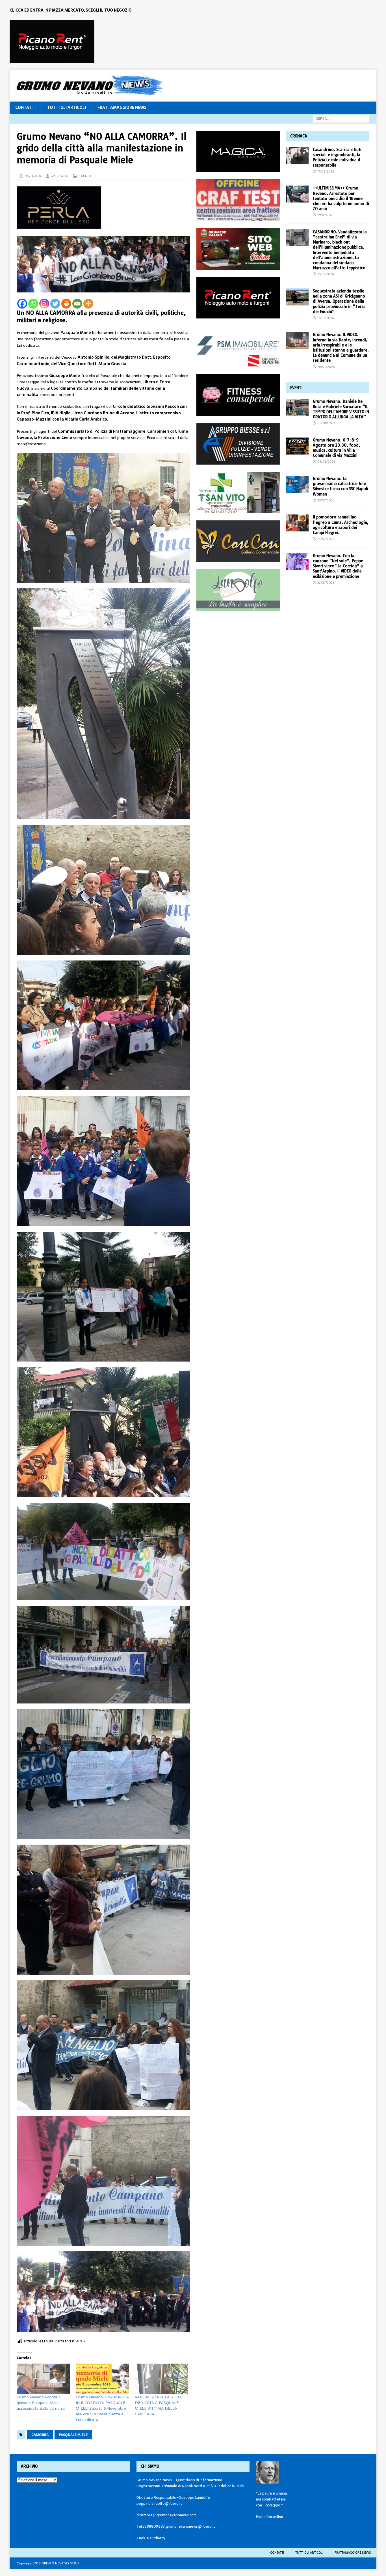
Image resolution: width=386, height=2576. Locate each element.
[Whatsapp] (33, 304)
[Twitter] (55, 304)
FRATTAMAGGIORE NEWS (122, 107)
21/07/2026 (326, 274)
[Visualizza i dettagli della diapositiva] (52, 42)
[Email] (77, 304)
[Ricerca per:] (341, 118)
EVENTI (85, 176)
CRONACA (299, 136)
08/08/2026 (326, 423)
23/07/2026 (326, 539)
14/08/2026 (326, 171)
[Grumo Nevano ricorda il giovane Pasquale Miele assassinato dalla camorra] (43, 2379)
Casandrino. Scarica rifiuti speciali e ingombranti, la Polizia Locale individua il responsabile (337, 157)
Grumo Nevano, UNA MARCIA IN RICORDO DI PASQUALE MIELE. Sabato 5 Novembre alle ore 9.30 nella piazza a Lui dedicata (102, 2408)
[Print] (66, 304)
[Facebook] (22, 304)
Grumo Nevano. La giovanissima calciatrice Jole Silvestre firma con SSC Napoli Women (341, 486)
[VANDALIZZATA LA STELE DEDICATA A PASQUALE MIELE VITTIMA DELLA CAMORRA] (161, 2379)
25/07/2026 (326, 500)
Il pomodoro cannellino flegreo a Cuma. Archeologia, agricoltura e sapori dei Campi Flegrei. (341, 525)
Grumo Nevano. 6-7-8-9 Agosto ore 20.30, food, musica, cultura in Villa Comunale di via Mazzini (336, 448)
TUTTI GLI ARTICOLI (67, 107)
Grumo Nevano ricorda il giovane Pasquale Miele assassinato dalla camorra (41, 2403)
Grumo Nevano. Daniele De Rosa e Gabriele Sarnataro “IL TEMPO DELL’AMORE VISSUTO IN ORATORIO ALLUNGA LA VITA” (341, 409)
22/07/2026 (326, 583)
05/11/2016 (33, 176)
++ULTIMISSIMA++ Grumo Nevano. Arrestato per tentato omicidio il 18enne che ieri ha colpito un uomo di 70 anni (341, 198)
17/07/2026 (326, 318)
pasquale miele (73, 2435)
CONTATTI (25, 107)
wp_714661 (60, 176)
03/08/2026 (326, 462)
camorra (40, 2435)
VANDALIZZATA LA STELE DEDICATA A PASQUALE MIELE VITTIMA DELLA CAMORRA (159, 2405)
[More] (88, 304)
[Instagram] (44, 304)
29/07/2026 (326, 215)
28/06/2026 (326, 367)
